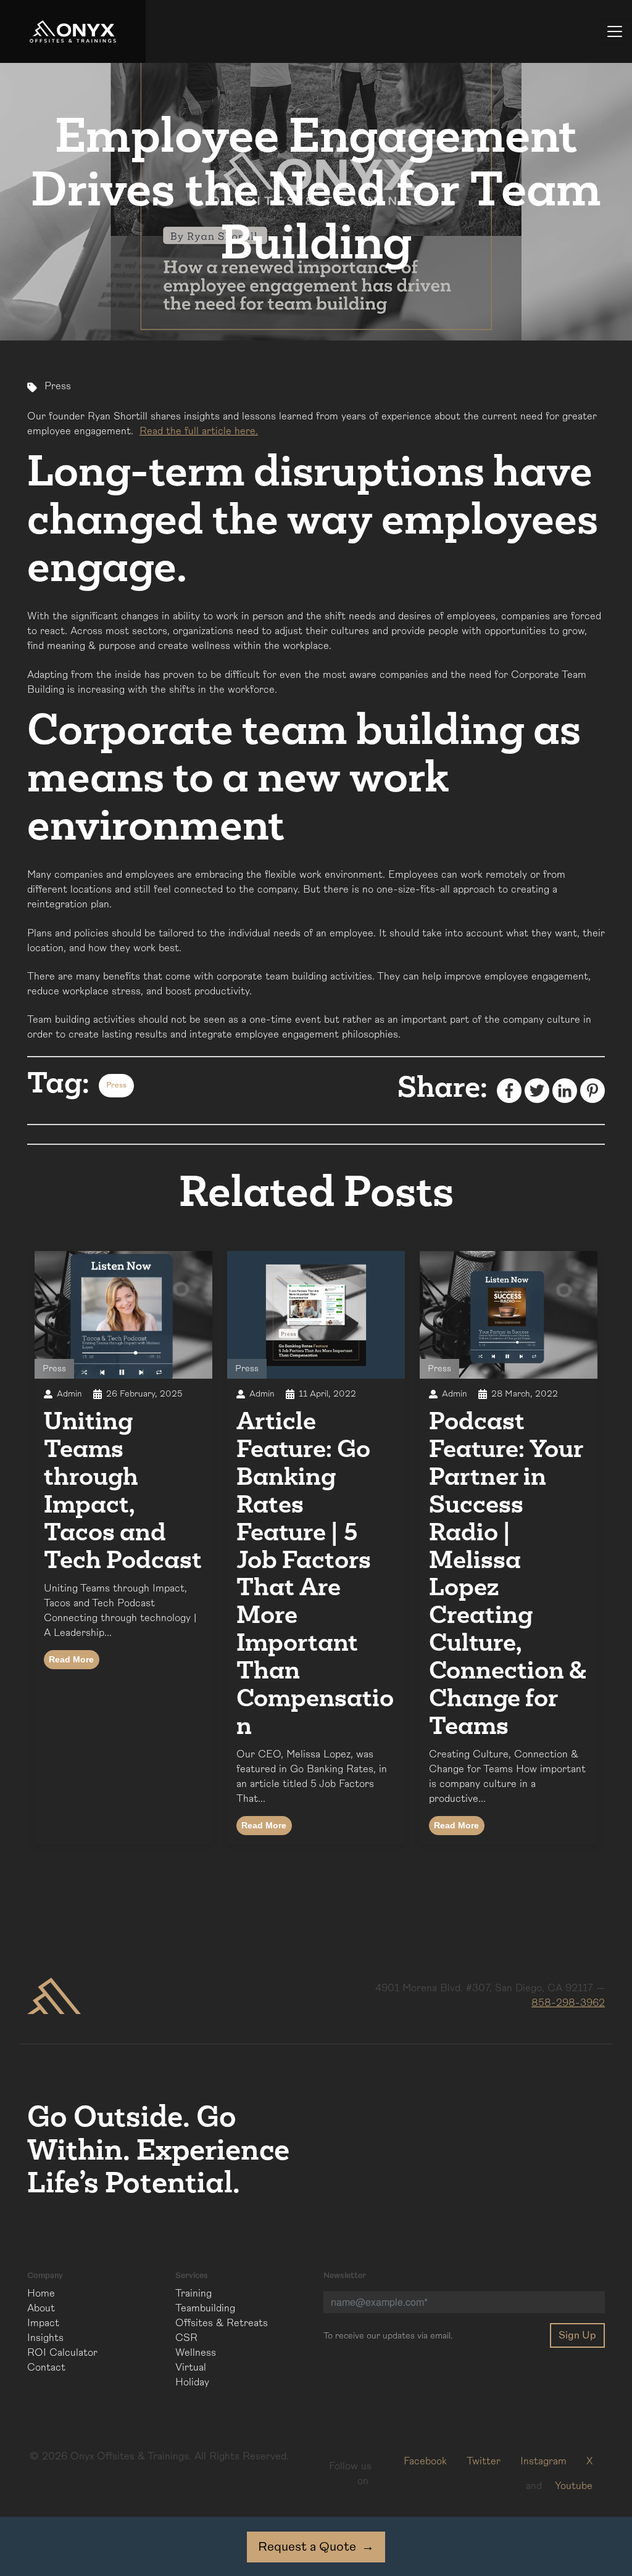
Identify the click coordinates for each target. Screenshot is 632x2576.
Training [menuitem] (193, 2293)
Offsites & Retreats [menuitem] (222, 2323)
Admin (69, 1394)
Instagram (543, 2461)
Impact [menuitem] (43, 2323)
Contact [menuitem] (46, 2368)
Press (58, 386)
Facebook (425, 2461)
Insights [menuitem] (45, 2338)
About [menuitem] (41, 2308)
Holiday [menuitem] (192, 2382)
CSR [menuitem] (186, 2338)
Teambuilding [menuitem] (205, 2308)
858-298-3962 (568, 2003)
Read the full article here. (199, 431)
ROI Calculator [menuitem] (62, 2353)
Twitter (484, 2461)
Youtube (574, 2486)
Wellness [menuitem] (196, 2353)
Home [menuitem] (41, 2293)
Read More (71, 1659)
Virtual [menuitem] (191, 2368)
